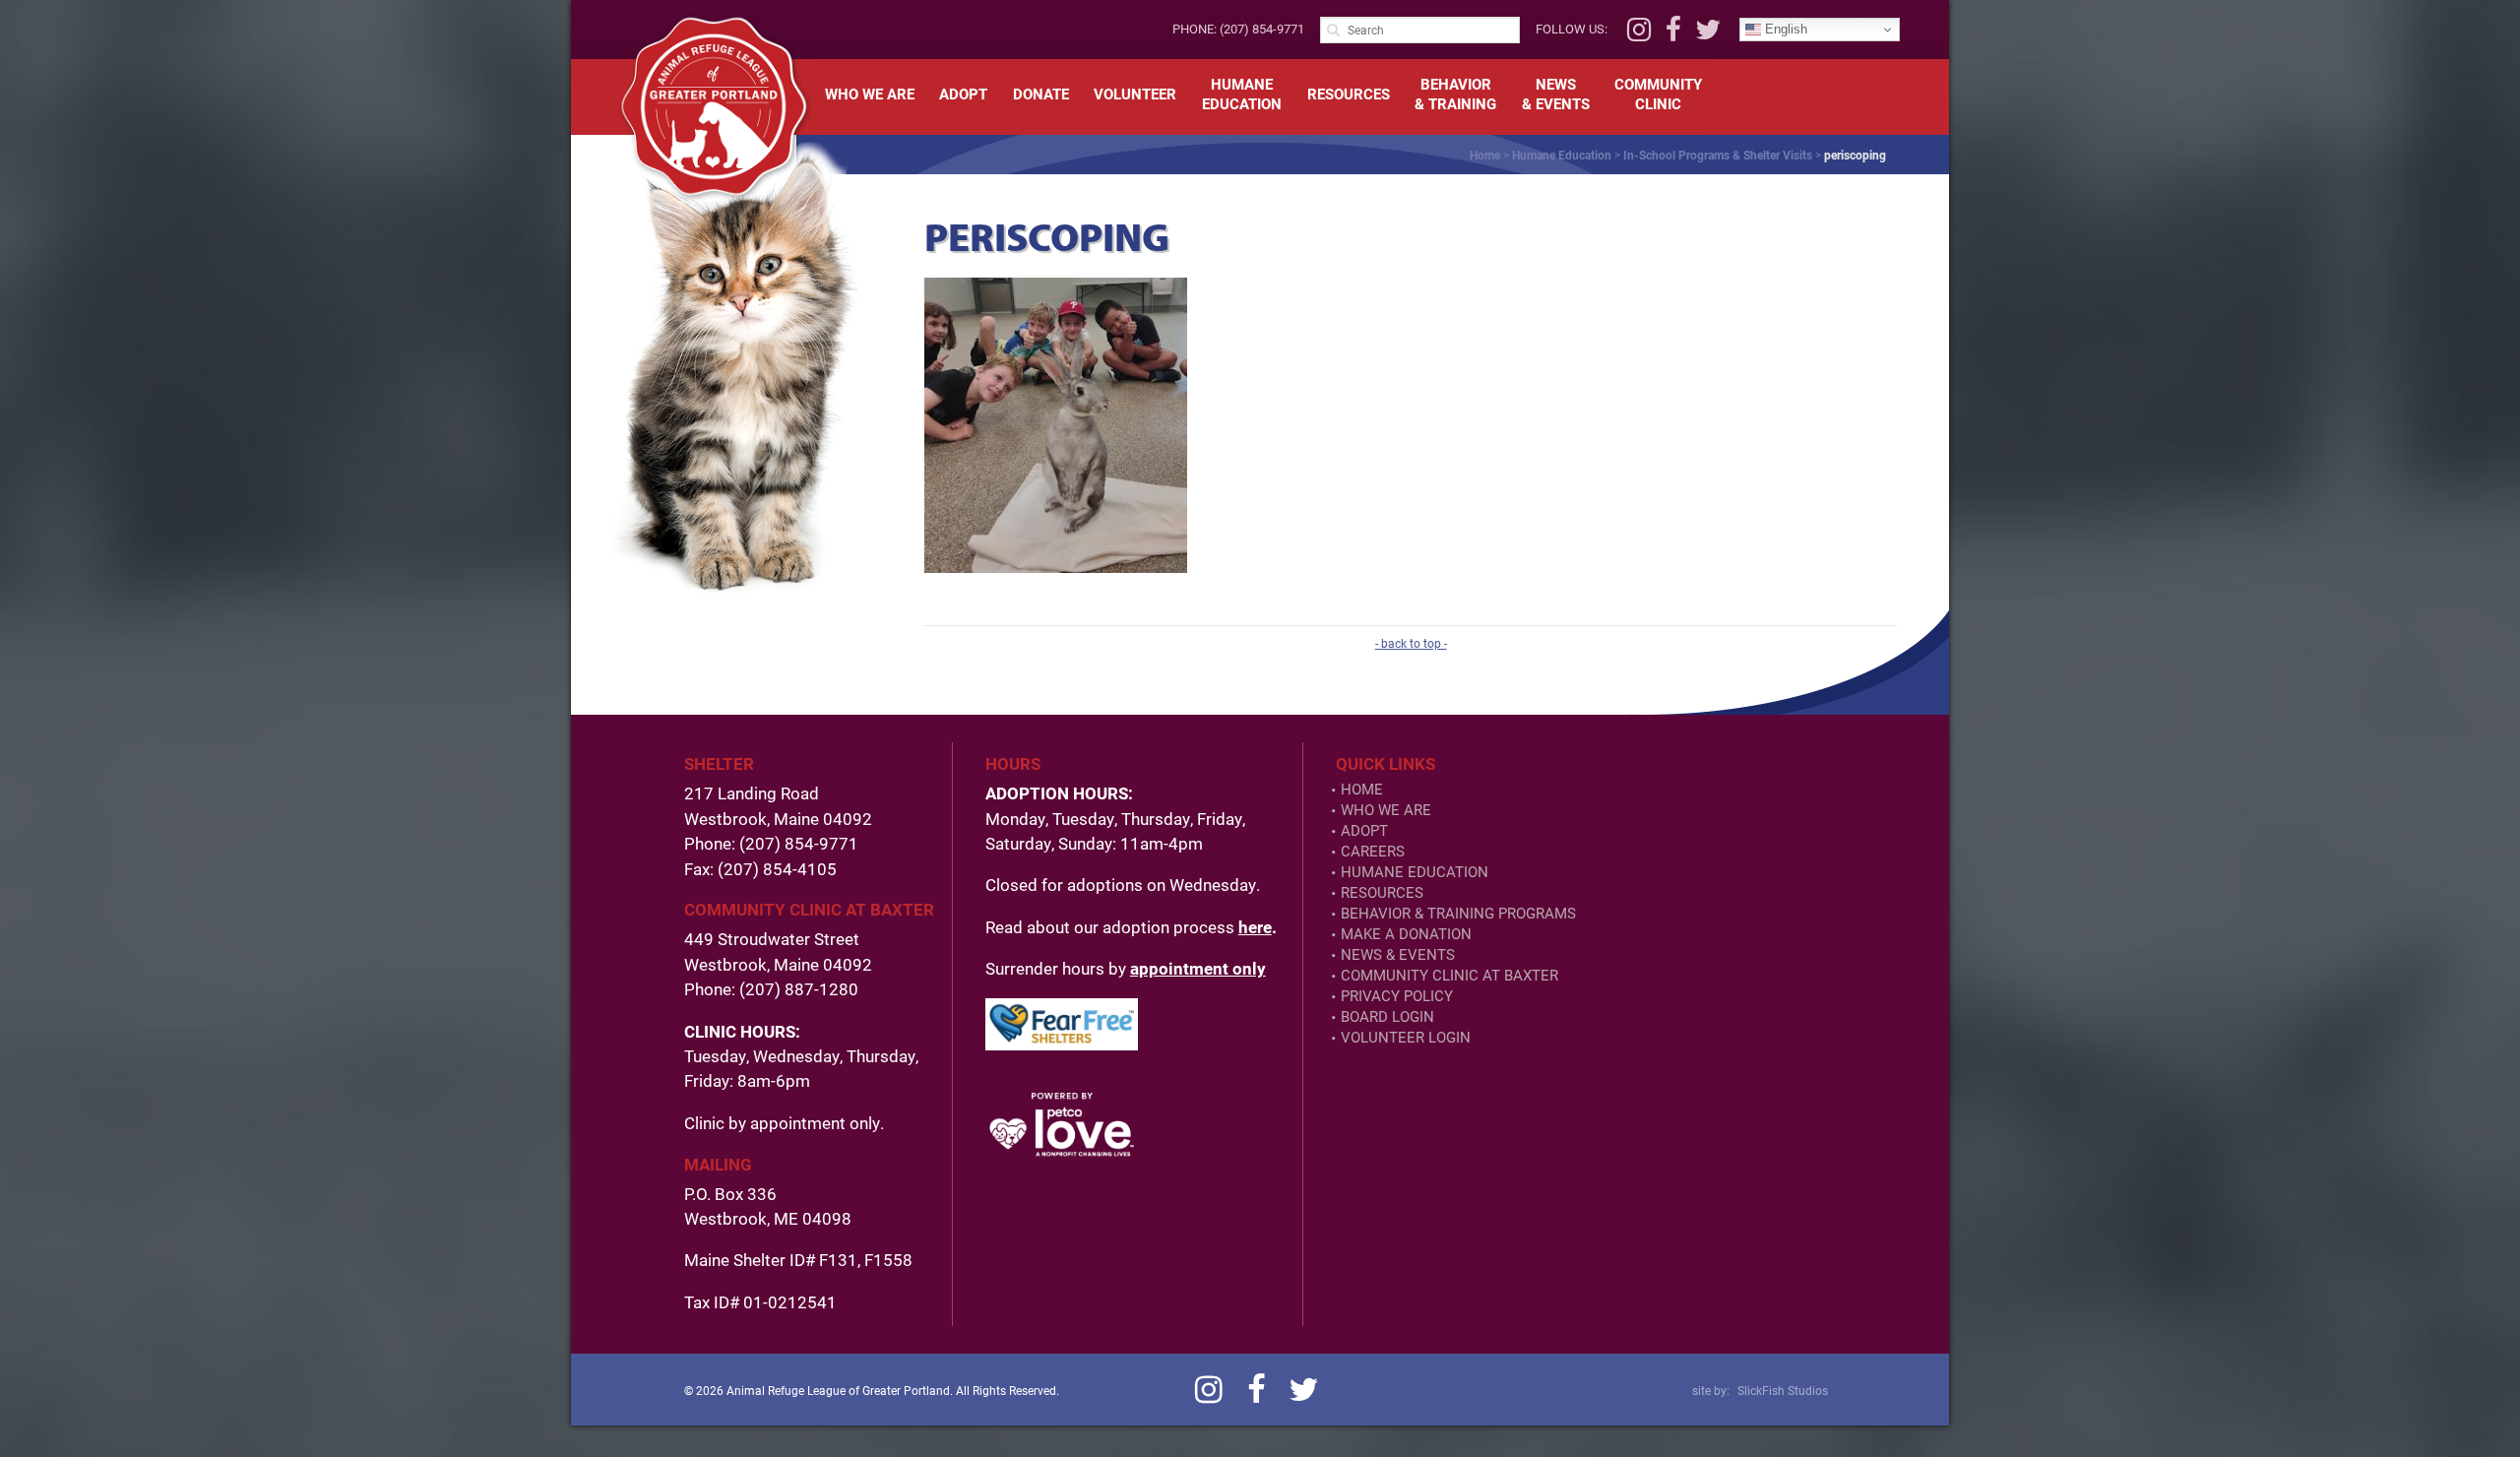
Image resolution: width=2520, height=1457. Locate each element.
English (1784, 29)
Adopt (963, 94)
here (1255, 927)
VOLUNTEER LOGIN (1406, 1037)
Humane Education (1562, 155)
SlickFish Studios (1783, 1390)
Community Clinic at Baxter (1449, 975)
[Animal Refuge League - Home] (714, 106)
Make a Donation (1406, 934)
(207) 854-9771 (1262, 29)
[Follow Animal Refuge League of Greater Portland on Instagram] (1639, 34)
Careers (1373, 851)
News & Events (1398, 954)
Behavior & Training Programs (1458, 913)
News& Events (1556, 94)
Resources (1349, 94)
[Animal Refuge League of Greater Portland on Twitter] (1708, 34)
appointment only (1198, 968)
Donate (1041, 94)
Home (1485, 155)
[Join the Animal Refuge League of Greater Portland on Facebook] (1673, 34)
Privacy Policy (1397, 996)
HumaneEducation (1242, 94)
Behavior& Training (1455, 94)
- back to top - (1411, 643)
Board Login (1387, 1016)
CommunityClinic (1658, 94)
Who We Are (870, 94)
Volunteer (1135, 94)
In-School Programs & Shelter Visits (1718, 155)
